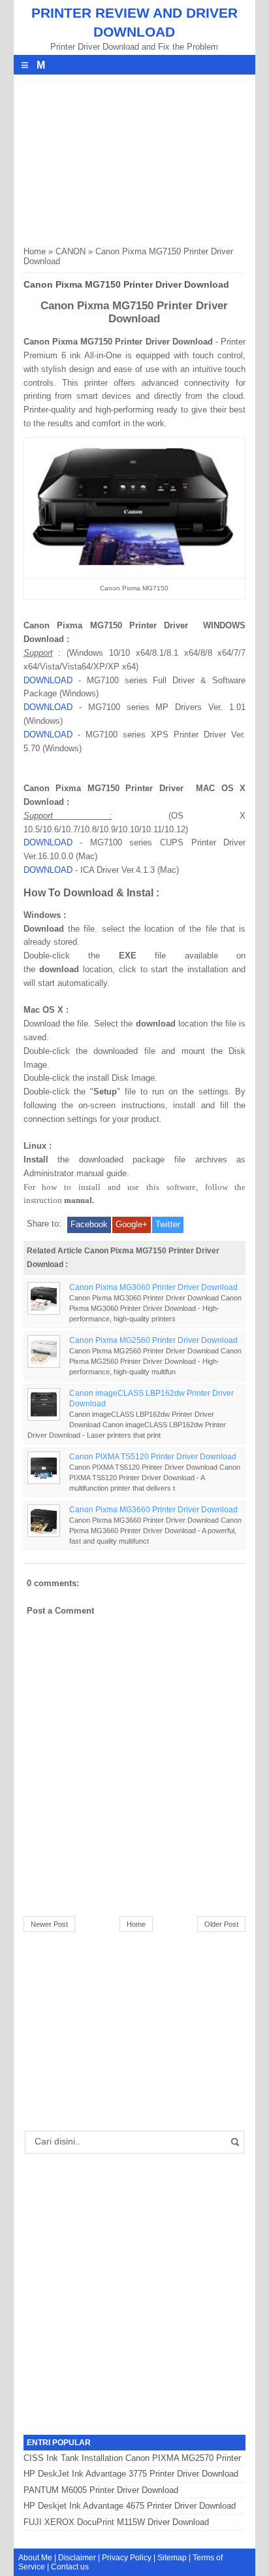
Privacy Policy (127, 2558)
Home (35, 251)
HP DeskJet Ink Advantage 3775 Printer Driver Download (131, 2474)
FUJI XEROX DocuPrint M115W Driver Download (116, 2522)
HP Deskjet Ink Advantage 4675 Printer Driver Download (130, 2506)
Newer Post (49, 1924)
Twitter (168, 1224)
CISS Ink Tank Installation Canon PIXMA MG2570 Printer (132, 2458)
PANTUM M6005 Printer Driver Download (101, 2490)
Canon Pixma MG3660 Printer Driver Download (153, 1509)
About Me (35, 2558)
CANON (71, 251)
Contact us (70, 2567)
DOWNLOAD (48, 680)
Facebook (89, 1224)
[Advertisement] (121, 156)
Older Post (221, 1924)
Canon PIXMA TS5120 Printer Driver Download (153, 1456)
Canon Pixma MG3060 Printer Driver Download (153, 1287)
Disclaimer (77, 2558)
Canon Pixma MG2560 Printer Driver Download (153, 1340)
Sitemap (172, 2558)
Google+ (132, 1224)
